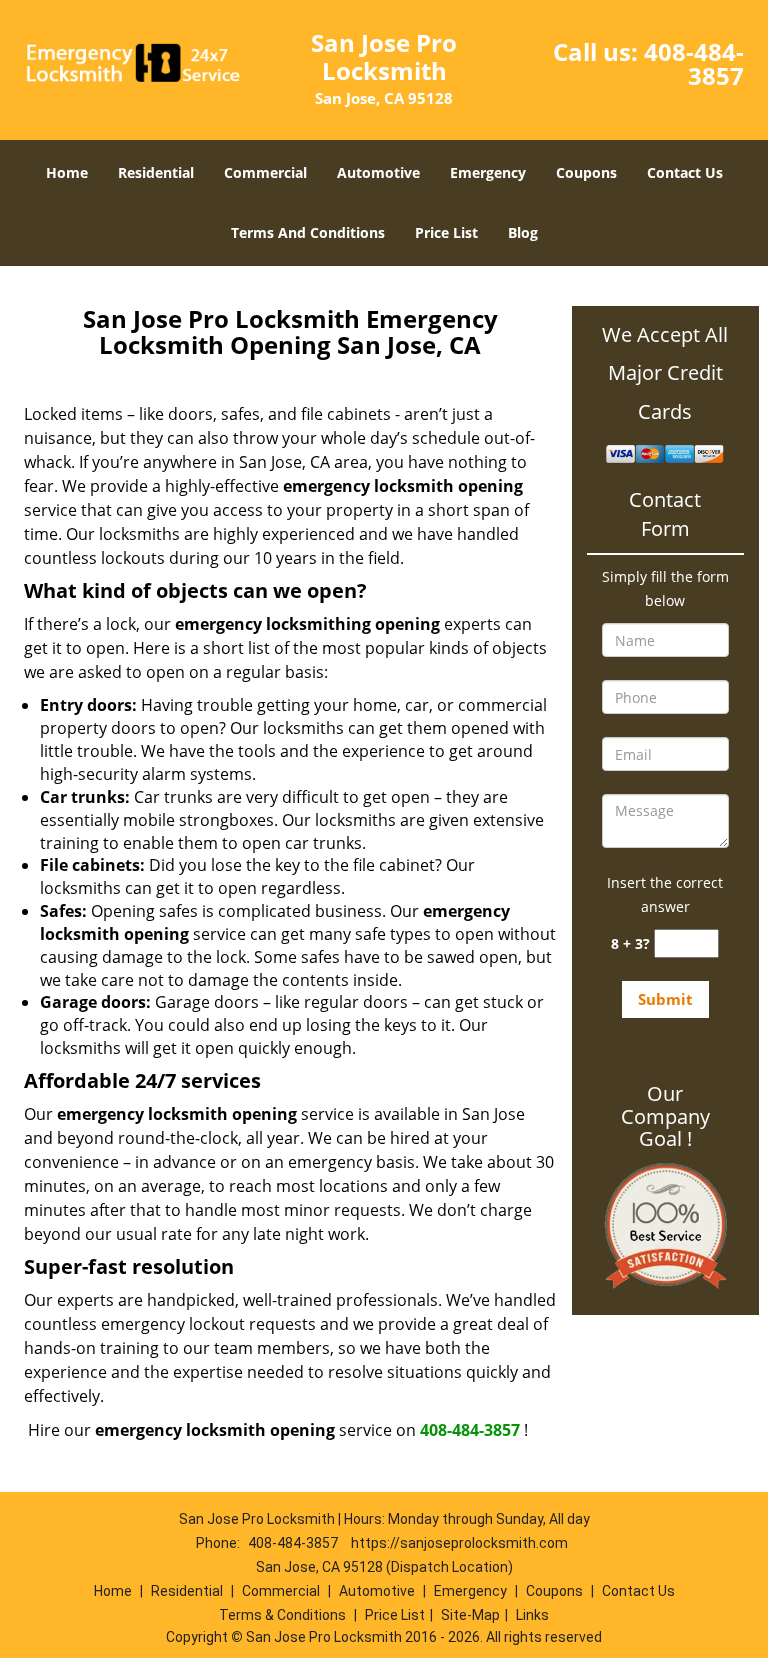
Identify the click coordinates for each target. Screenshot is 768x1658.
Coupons (586, 172)
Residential (156, 172)
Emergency (488, 172)
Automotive (378, 172)
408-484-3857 (694, 63)
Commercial (265, 172)
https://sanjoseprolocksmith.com (459, 1543)
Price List (446, 232)
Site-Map (470, 1615)
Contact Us (685, 172)
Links (532, 1615)
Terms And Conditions (308, 232)
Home (67, 172)
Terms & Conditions (282, 1615)
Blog (523, 232)
